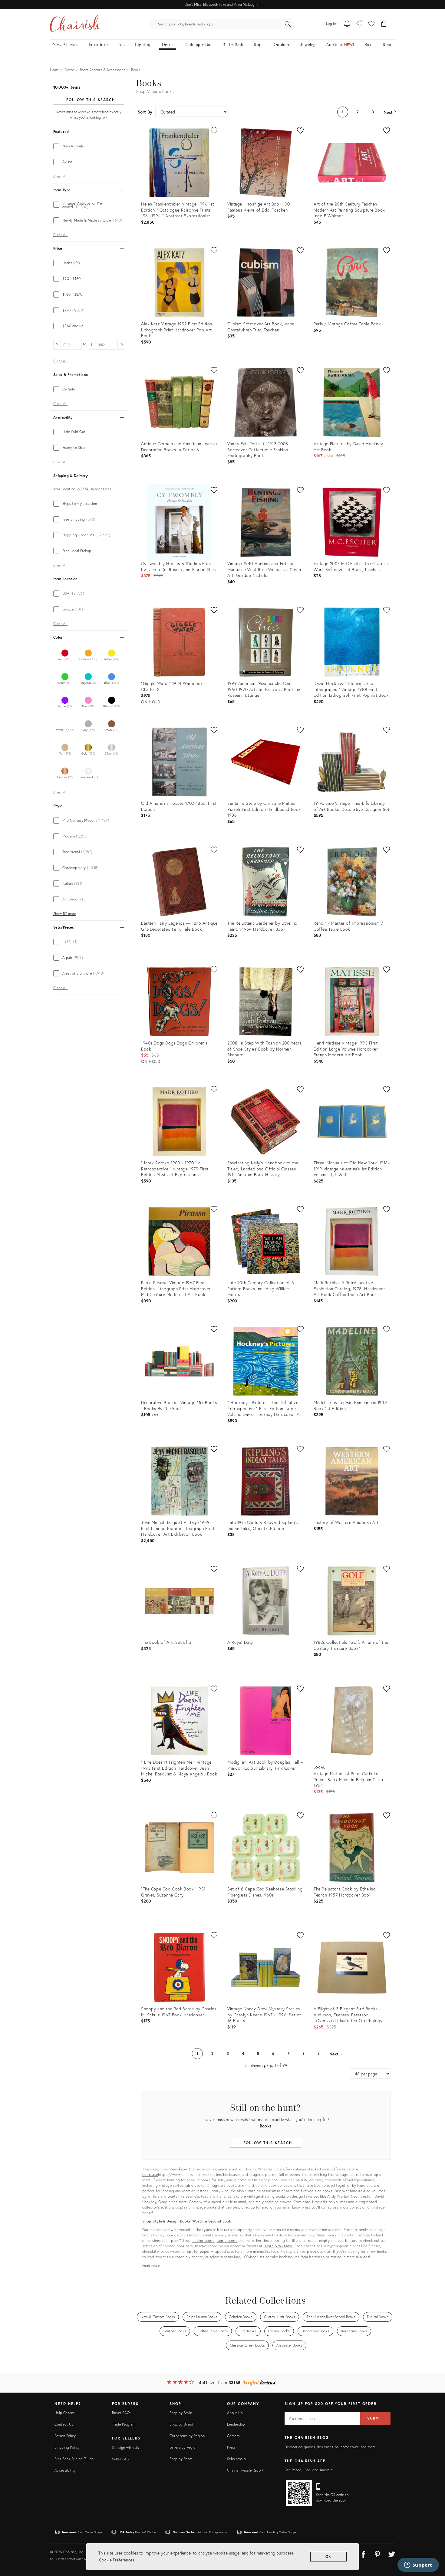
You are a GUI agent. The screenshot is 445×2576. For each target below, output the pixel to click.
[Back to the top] (433, 2544)
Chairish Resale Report (245, 2470)
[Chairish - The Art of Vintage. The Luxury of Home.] (75, 24)
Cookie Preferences (117, 2560)
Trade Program (124, 2424)
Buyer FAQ (121, 2413)
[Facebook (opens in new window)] (363, 2553)
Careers (233, 2436)
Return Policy (65, 2436)
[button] (371, 24)
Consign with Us (125, 2448)
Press (231, 2447)
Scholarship (236, 2459)
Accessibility (65, 2470)
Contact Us (64, 2424)
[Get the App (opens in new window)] (299, 2493)
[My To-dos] (347, 24)
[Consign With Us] (359, 24)
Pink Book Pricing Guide (74, 2459)
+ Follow (88, 100)
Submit (375, 2418)
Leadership (236, 2424)
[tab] (89, 146)
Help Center (64, 2413)
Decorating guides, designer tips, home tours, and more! (331, 2447)
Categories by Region (187, 2436)
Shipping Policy (67, 2447)
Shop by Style (181, 2413)
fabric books (227, 2240)
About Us (235, 2413)
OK (329, 2556)
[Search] (288, 24)
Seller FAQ (121, 2459)
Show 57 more (65, 914)
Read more (151, 2265)
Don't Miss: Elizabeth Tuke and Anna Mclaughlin (222, 4)
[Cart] (384, 24)
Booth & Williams (278, 2246)
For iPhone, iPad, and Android (309, 2470)
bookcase (150, 2175)
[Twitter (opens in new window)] (392, 2553)
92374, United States (95, 489)
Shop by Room (181, 2459)
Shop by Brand (181, 2424)
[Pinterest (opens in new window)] (377, 2553)
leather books (203, 2240)
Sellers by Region (183, 2447)
